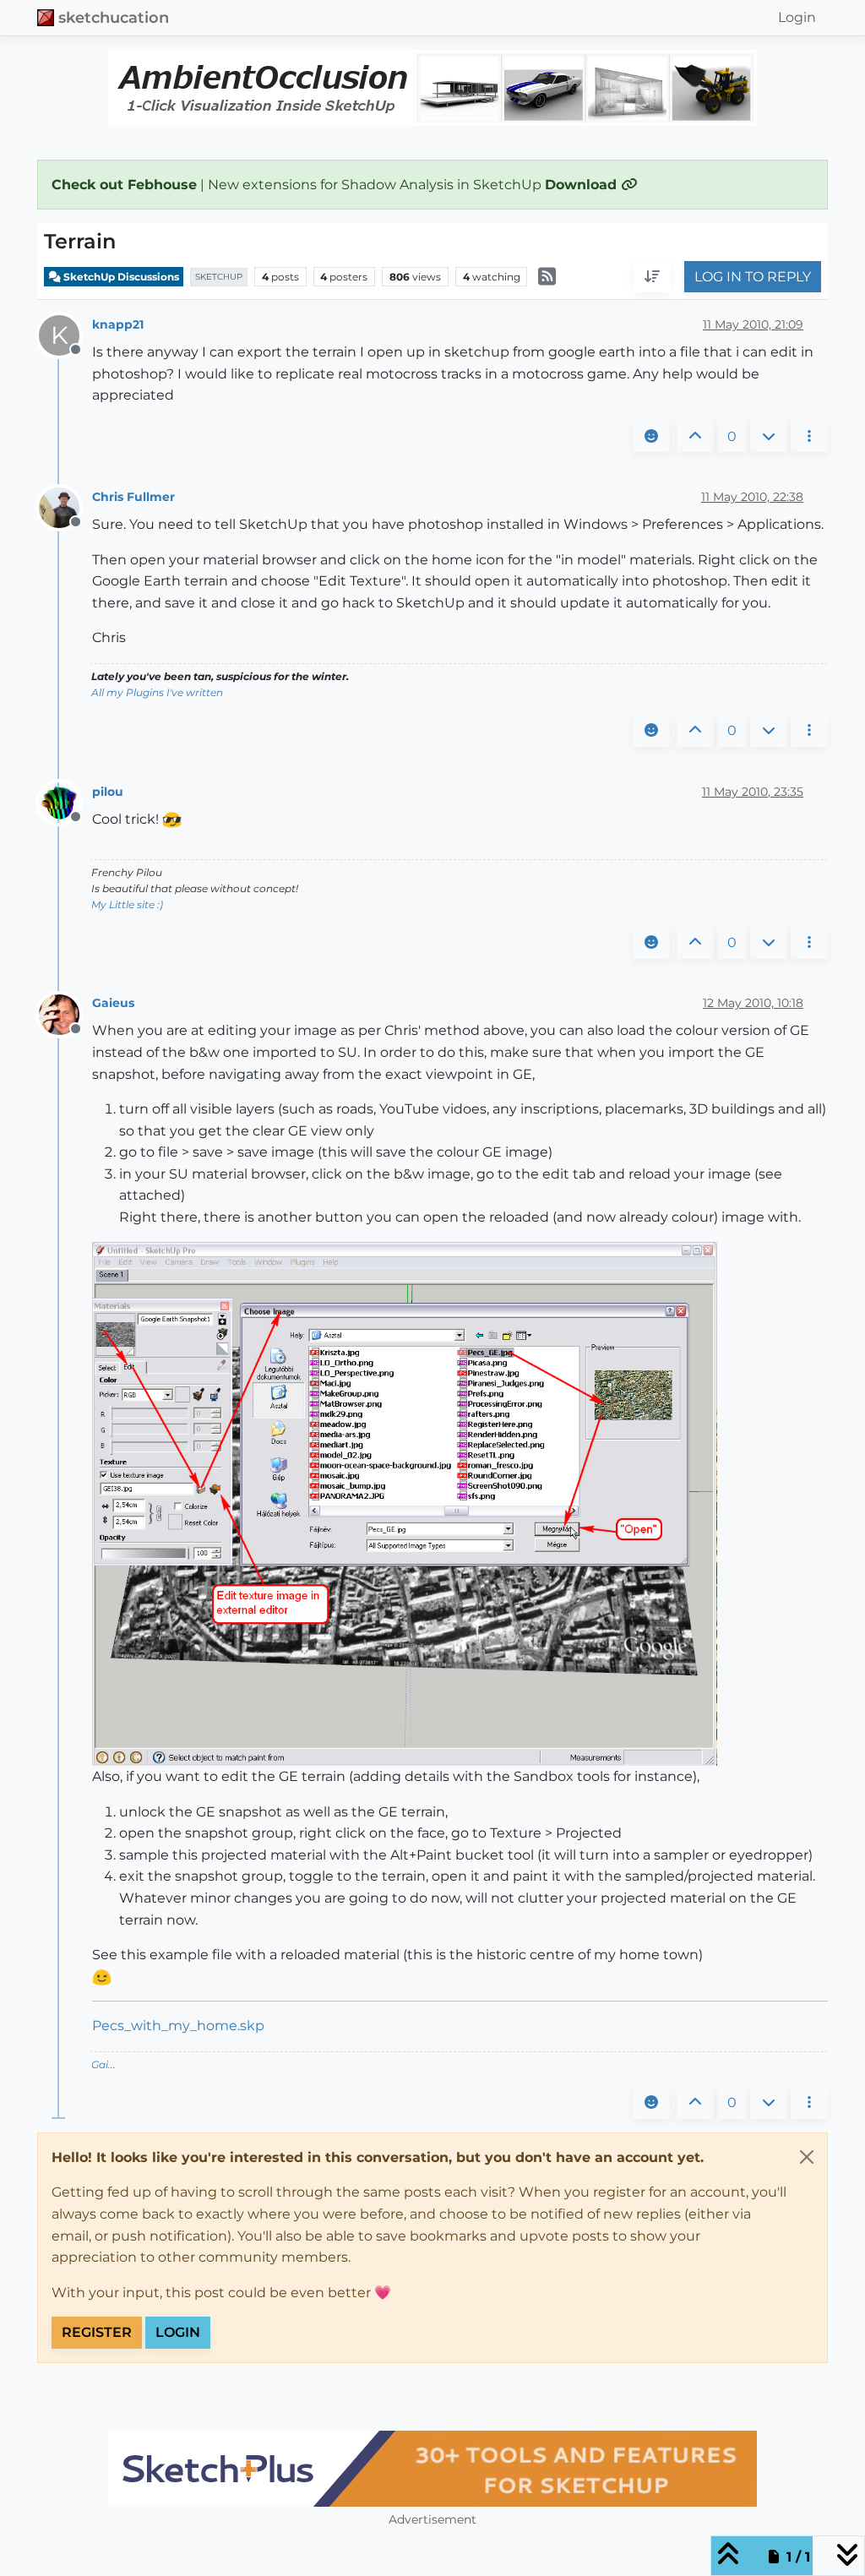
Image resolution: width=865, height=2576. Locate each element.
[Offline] (65, 507)
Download (583, 185)
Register (97, 2332)
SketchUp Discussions (120, 277)
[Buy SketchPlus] (432, 2469)
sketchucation (114, 17)
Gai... (103, 2064)
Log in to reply (753, 277)
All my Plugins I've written (157, 692)
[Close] (807, 2157)
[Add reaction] (651, 437)
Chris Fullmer (133, 497)
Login (178, 2332)
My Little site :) (127, 904)
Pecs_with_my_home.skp (178, 2026)
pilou (108, 792)
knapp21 (118, 324)
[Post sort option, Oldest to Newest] (652, 277)
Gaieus (113, 1003)
